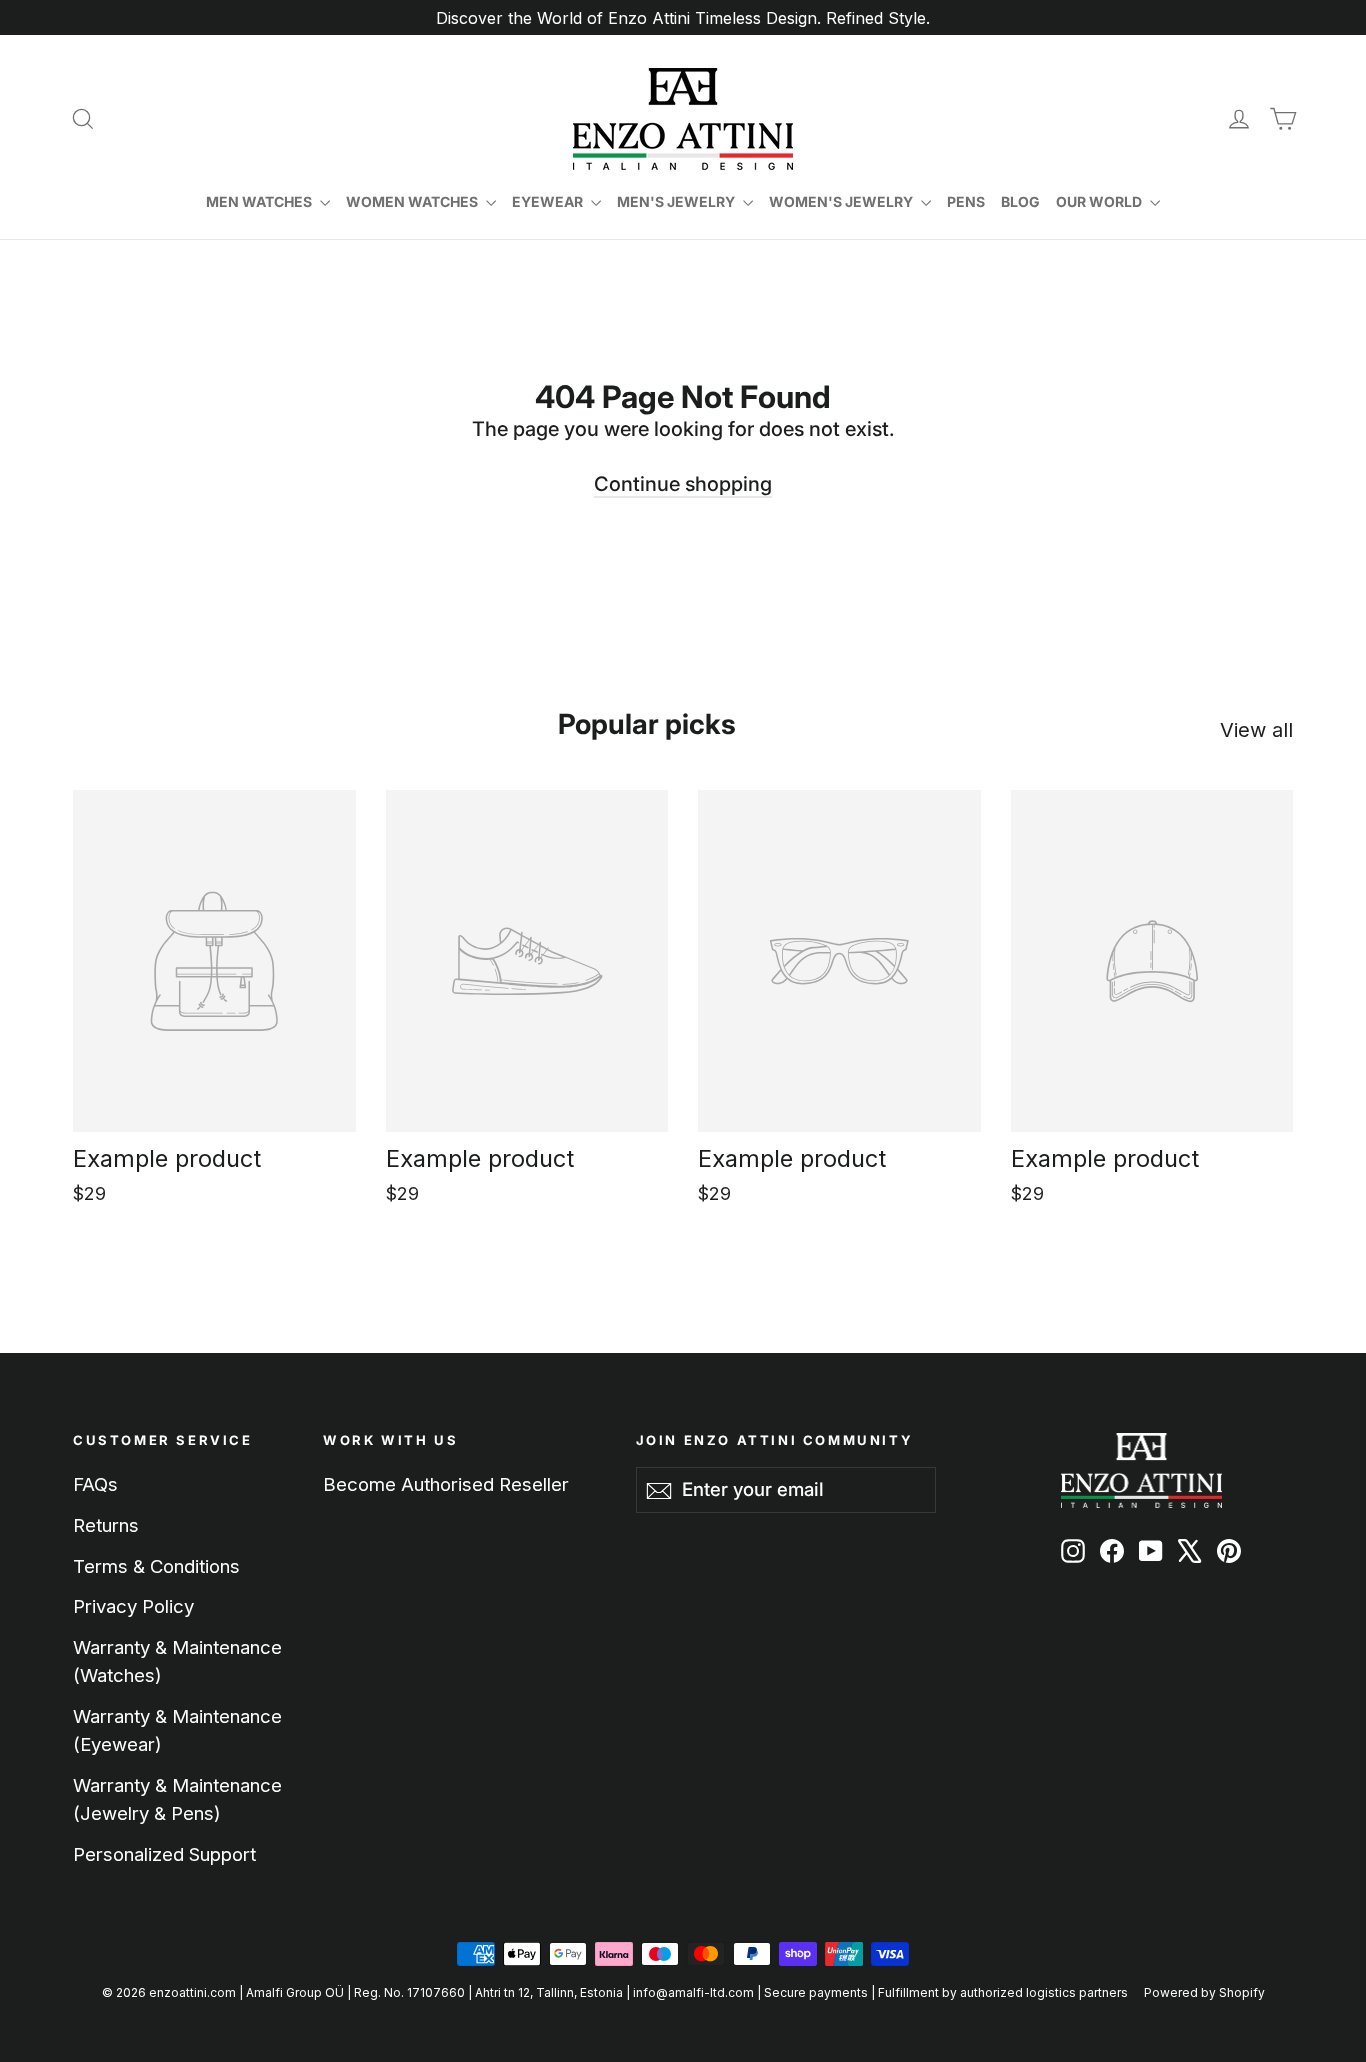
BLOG (1020, 201)
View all (1256, 730)
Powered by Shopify (1204, 1992)
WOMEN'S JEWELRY (842, 201)
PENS (966, 201)
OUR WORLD (1100, 201)
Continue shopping (683, 484)
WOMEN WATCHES (413, 201)
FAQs (95, 1484)
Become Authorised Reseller (446, 1484)
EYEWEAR (549, 201)
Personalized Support (164, 1854)
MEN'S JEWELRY (677, 201)
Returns (106, 1525)
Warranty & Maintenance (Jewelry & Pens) (177, 1799)
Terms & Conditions (156, 1566)
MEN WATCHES (260, 201)
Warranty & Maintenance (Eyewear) (177, 1730)
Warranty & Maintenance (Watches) (177, 1661)
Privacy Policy (133, 1606)
